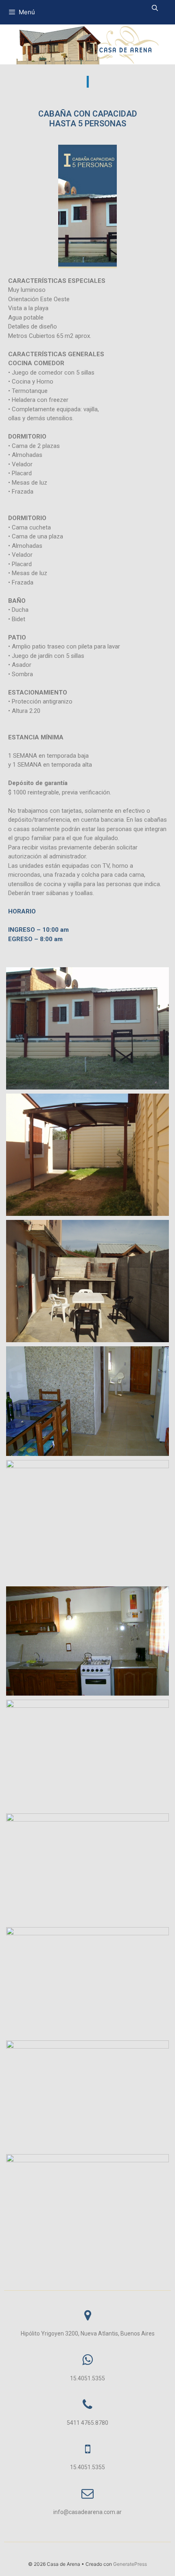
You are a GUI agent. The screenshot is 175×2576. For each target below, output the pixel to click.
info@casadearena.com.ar (87, 2512)
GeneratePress (130, 2564)
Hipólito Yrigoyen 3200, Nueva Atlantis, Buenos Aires (88, 2333)
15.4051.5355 (87, 2378)
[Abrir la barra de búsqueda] (155, 8)
